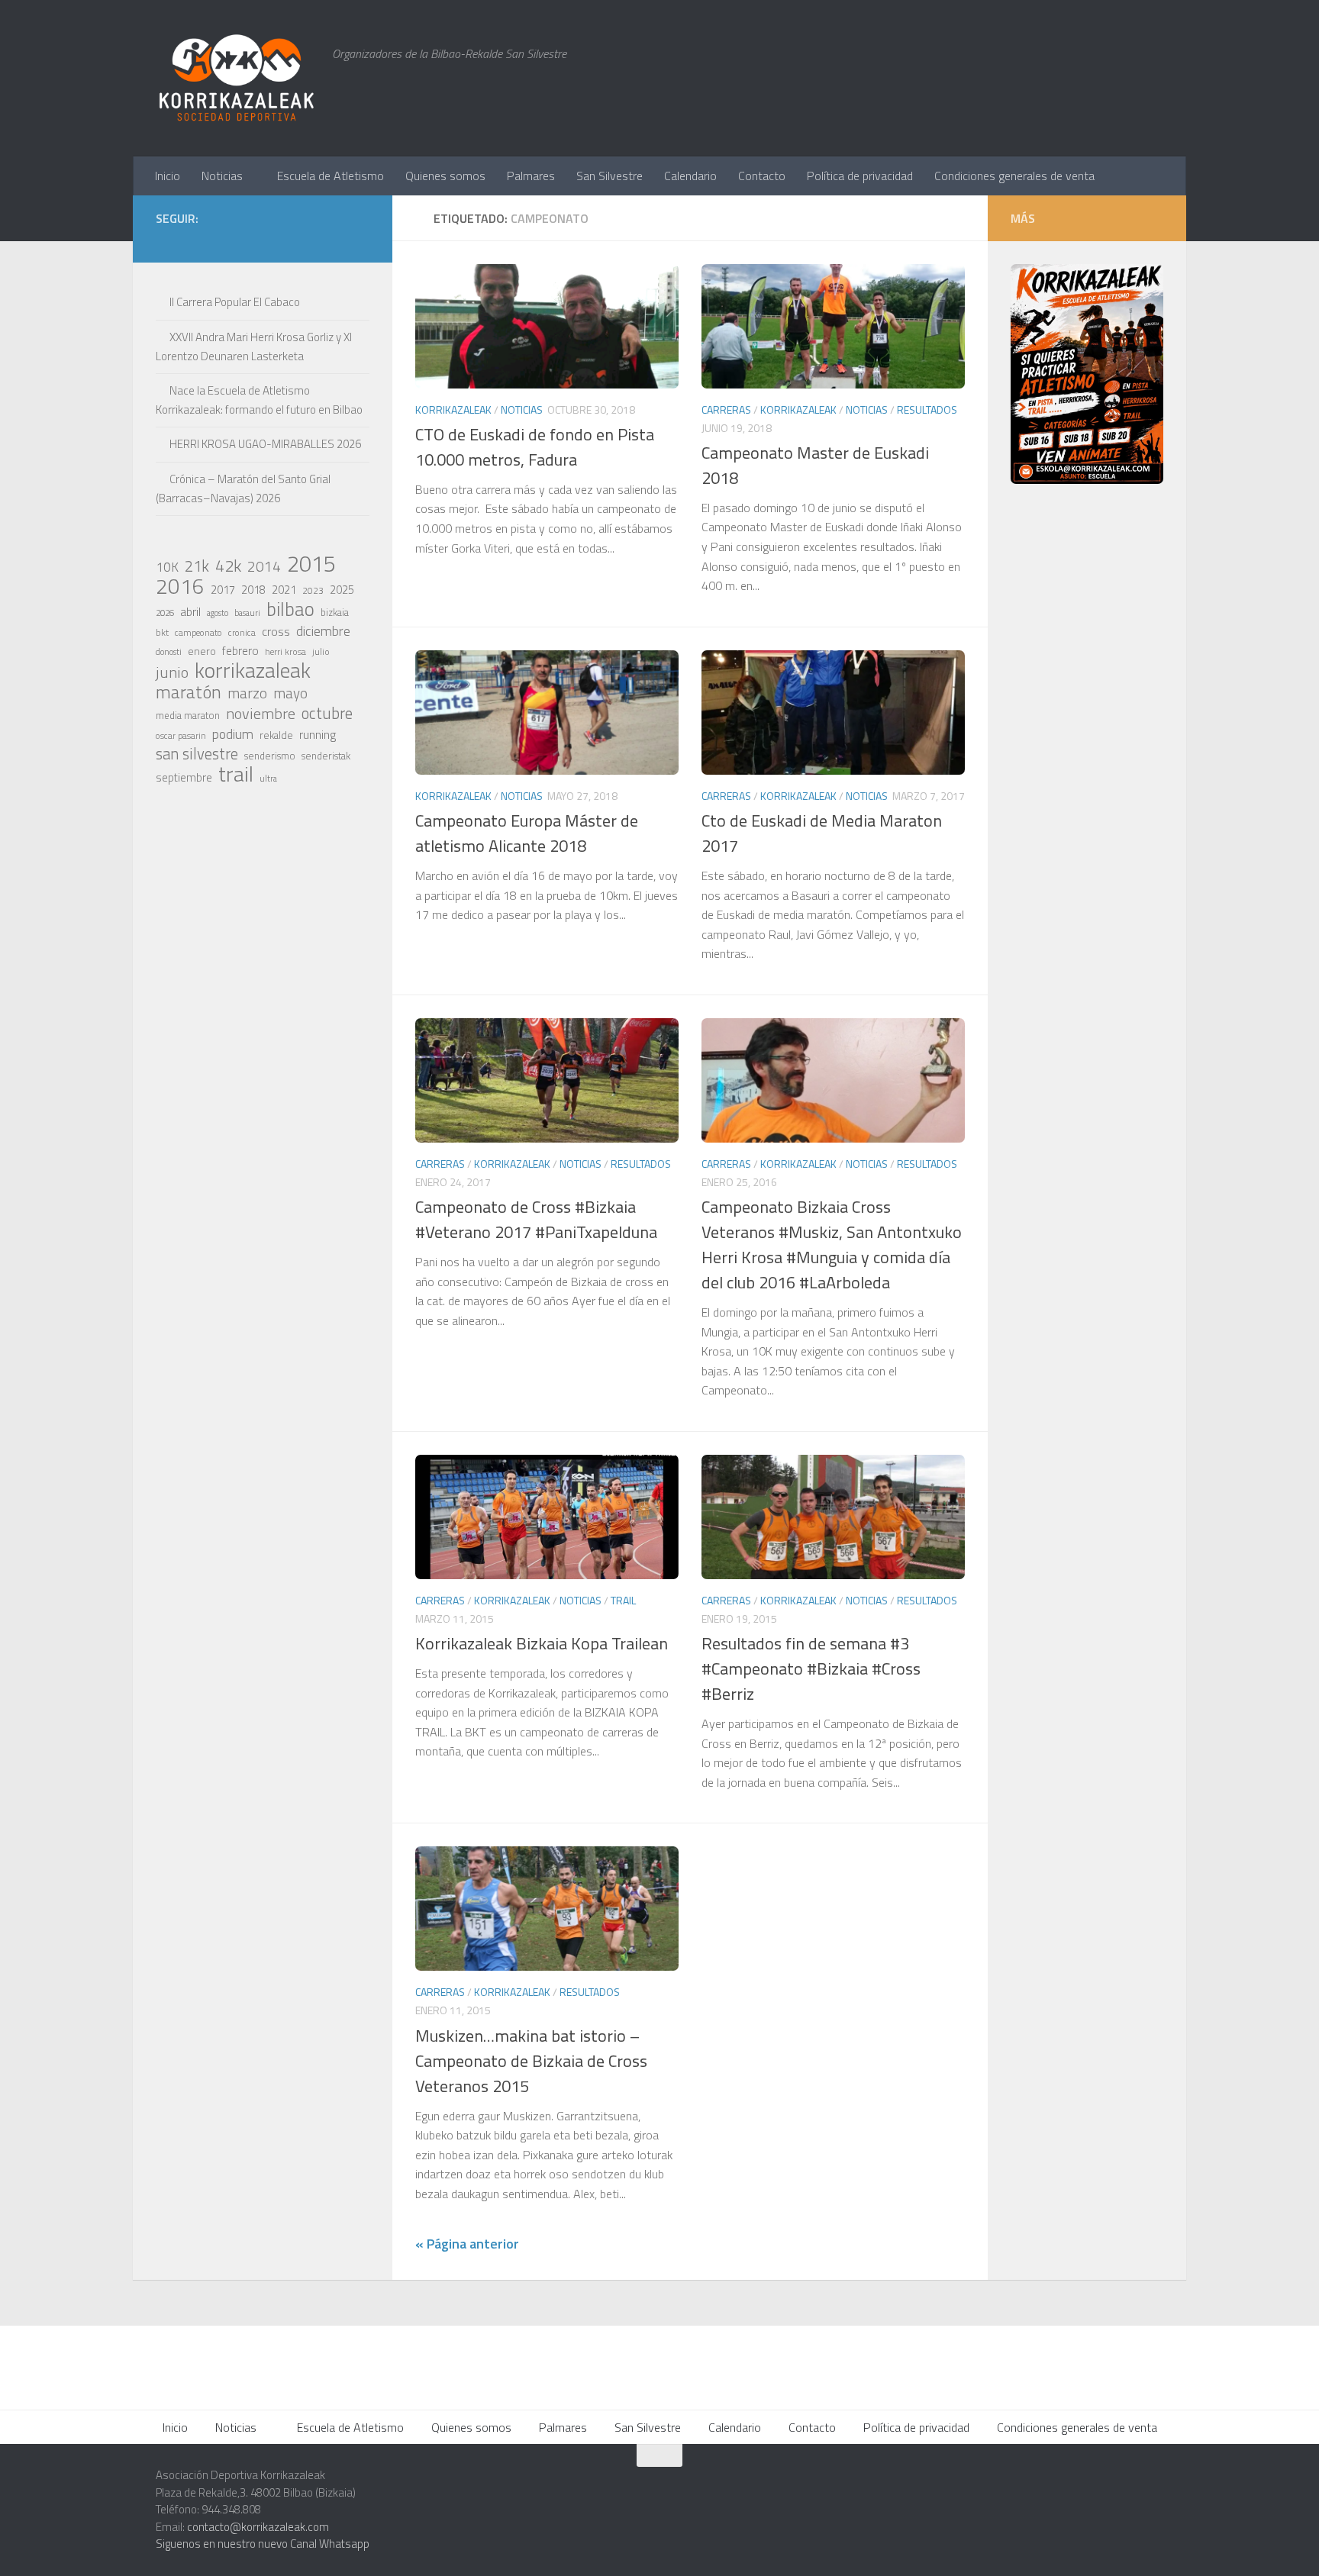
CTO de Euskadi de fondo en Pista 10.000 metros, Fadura (535, 447)
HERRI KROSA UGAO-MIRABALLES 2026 (265, 444)
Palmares (531, 176)
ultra (268, 778)
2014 (264, 566)
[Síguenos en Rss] (360, 240)
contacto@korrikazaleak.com (258, 2527)
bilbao (290, 609)
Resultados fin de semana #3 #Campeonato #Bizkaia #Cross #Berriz (811, 1668)
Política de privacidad (860, 176)
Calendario (690, 176)
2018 (253, 590)
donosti (169, 651)
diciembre (323, 631)
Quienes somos (445, 176)
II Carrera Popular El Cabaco (235, 302)
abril (190, 611)
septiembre (184, 777)
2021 (284, 590)
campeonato (198, 632)
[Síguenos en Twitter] (287, 240)
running (318, 734)
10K (167, 567)
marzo (247, 693)
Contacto (762, 176)
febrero (240, 651)
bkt (162, 632)
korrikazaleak (253, 670)
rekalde (276, 735)
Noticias (222, 176)
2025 (342, 590)
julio (321, 651)
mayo (290, 693)
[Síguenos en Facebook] (311, 240)
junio (172, 672)
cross (276, 631)
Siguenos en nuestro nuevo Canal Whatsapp (263, 2544)
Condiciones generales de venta (1014, 176)
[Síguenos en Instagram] (238, 240)
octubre (327, 713)
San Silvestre (610, 176)
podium (233, 734)
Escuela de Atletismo (331, 176)
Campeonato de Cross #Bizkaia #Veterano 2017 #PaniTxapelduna (536, 1219)
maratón (189, 692)
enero (202, 651)
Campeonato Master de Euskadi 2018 (815, 465)
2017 (223, 590)
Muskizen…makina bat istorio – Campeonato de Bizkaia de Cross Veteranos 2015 (531, 2061)
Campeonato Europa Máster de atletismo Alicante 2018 (527, 833)
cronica (242, 632)
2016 (180, 586)
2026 (165, 613)
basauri (247, 613)
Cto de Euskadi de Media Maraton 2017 (822, 833)
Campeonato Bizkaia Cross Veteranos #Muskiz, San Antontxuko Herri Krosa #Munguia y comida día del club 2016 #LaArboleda (832, 1244)
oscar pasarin (181, 735)
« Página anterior (467, 2244)
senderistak (326, 756)
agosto (218, 613)
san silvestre (197, 754)
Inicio (168, 176)
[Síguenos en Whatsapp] (263, 240)
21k (197, 566)
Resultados (927, 409)
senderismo (270, 756)
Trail (623, 1600)
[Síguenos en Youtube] (336, 240)
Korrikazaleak (453, 409)
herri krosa (285, 652)
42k (228, 566)
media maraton (188, 716)
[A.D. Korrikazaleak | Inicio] (236, 78)
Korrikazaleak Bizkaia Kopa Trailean (542, 1643)
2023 (313, 590)
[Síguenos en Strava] (214, 240)
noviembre (261, 714)
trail (236, 774)
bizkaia (335, 613)
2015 (311, 563)
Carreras (726, 409)
